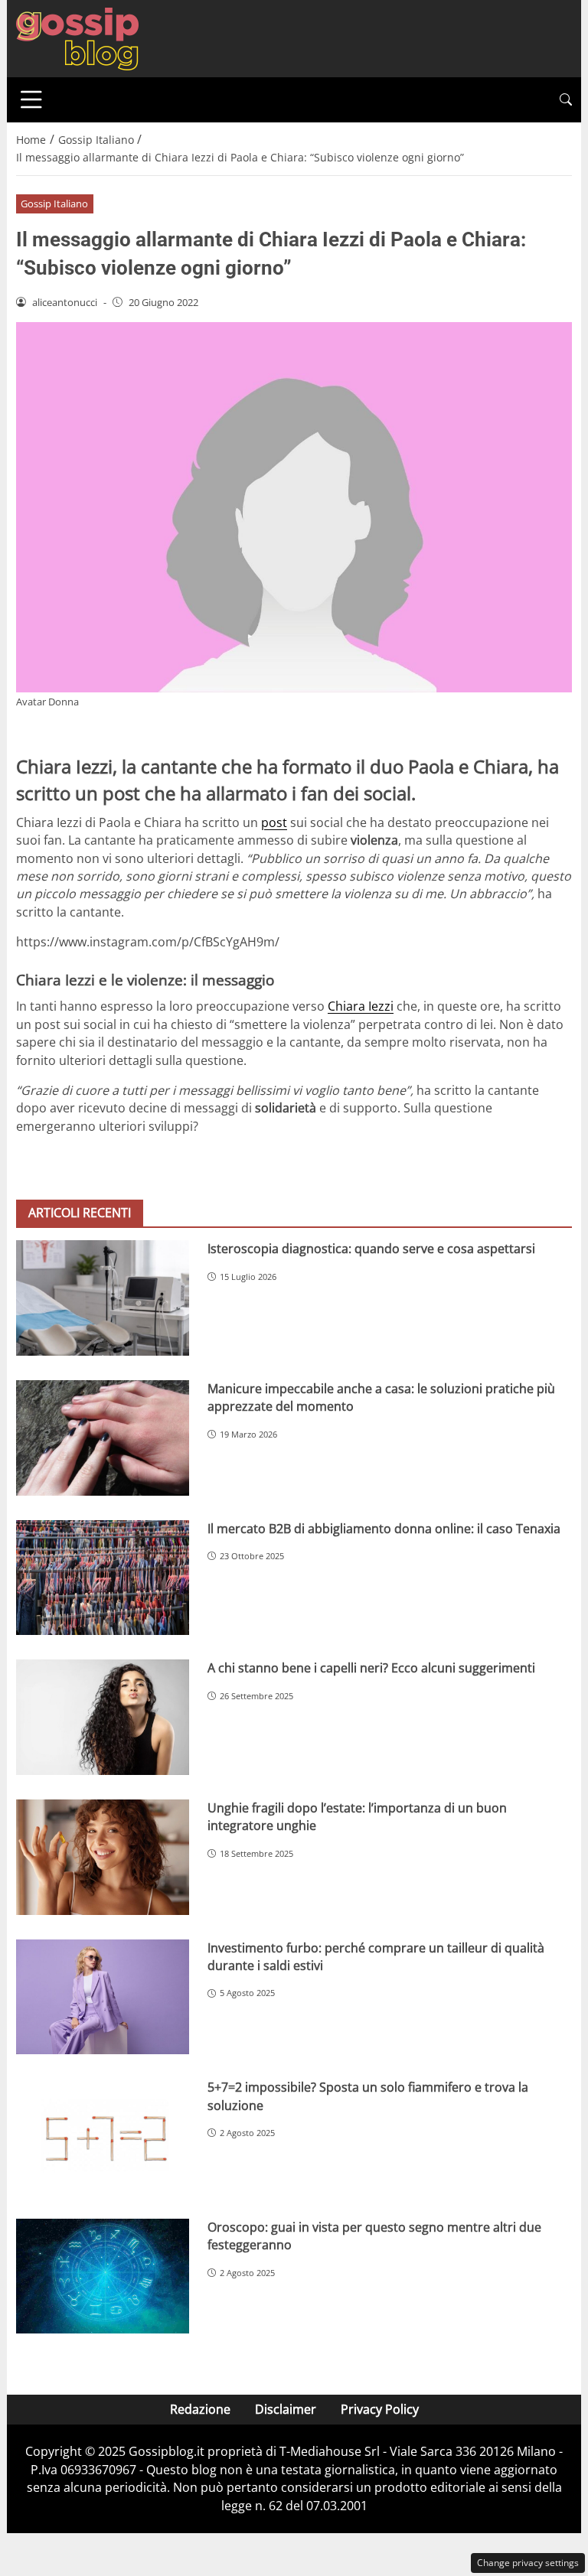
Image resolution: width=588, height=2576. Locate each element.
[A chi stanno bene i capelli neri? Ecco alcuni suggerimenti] (103, 1717)
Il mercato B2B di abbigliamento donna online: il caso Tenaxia (384, 1529)
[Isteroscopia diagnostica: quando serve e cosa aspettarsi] (103, 1298)
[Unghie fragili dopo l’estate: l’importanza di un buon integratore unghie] (103, 1857)
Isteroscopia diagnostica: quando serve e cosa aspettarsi (371, 1249)
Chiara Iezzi (361, 1006)
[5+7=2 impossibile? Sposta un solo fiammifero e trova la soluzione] (103, 2136)
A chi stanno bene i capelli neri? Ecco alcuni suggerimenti (371, 1668)
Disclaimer (286, 2409)
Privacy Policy (380, 2409)
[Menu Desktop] (31, 99)
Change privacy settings (528, 2563)
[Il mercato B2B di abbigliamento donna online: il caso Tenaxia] (103, 1578)
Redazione (200, 2409)
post (274, 822)
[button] (566, 100)
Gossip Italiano (54, 204)
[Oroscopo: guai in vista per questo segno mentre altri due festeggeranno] (103, 2276)
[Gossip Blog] (77, 37)
